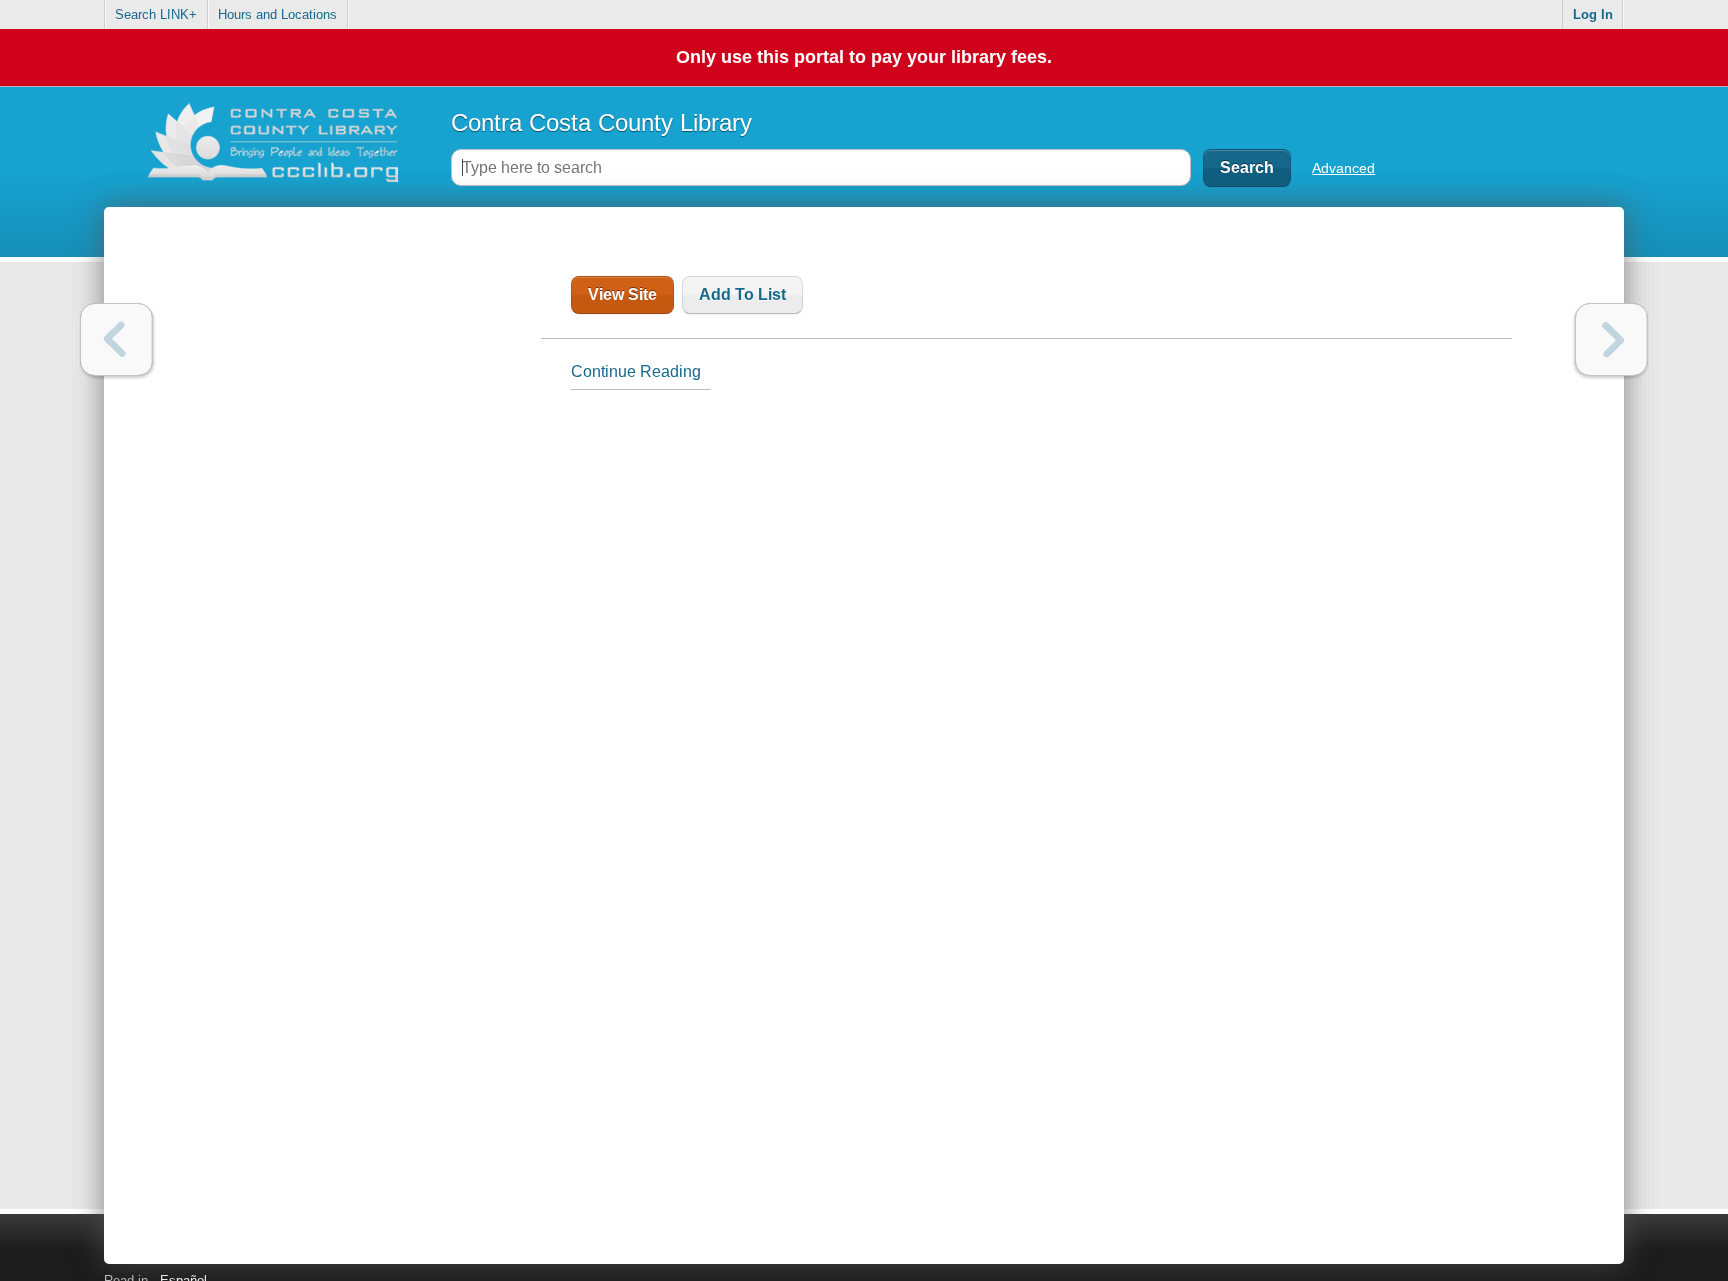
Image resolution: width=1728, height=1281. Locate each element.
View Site (622, 294)
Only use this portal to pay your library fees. (864, 57)
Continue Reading (636, 371)
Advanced (1343, 168)
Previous (116, 339)
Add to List (742, 294)
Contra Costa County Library (601, 122)
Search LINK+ (156, 14)
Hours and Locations (277, 14)
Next (1611, 339)
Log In (1593, 14)
